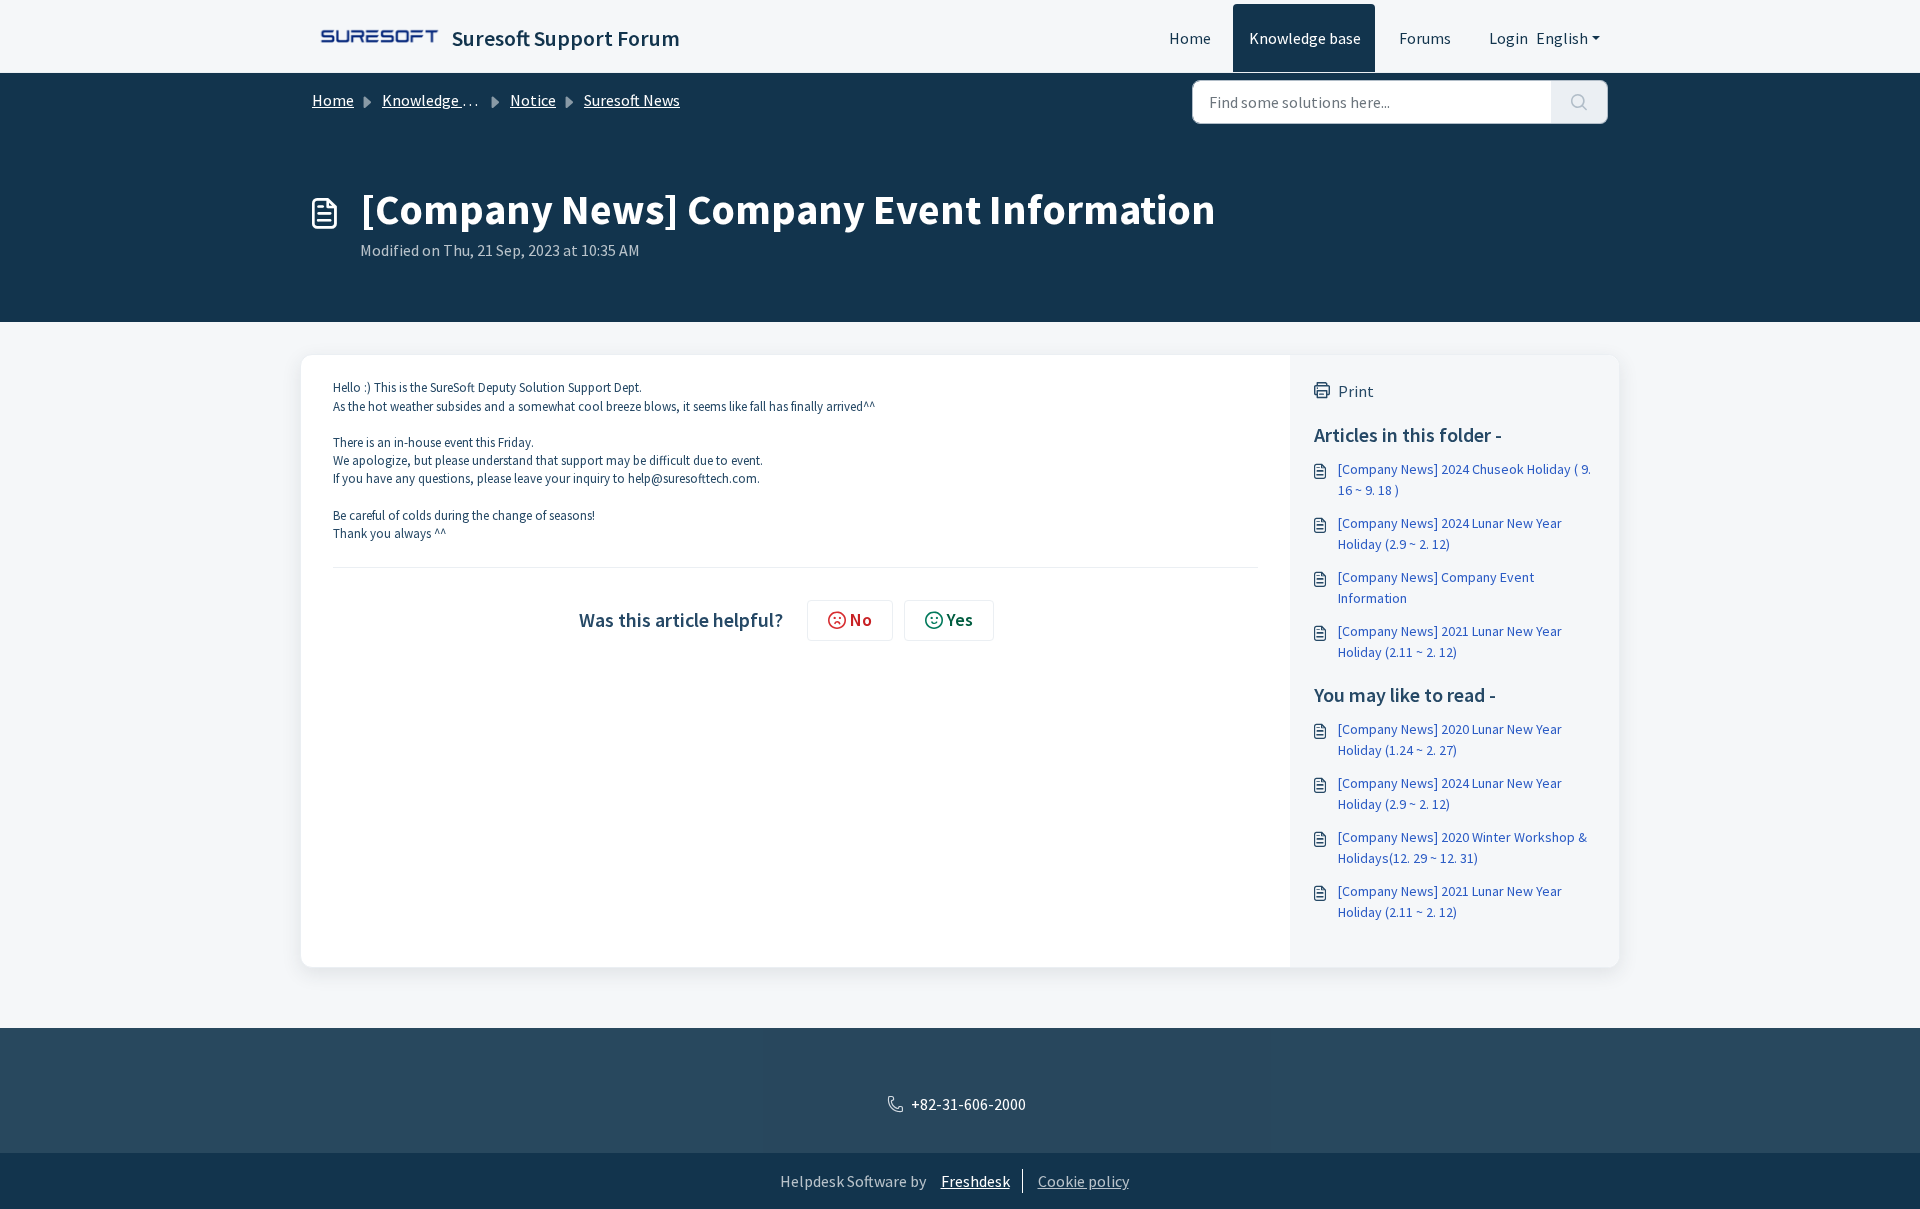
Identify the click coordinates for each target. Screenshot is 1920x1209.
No (861, 619)
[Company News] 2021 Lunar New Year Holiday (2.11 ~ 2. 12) (1450, 641)
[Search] (1579, 102)
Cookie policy (1083, 1181)
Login (1508, 38)
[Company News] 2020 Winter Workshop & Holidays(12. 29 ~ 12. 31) (1462, 847)
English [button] (1562, 38)
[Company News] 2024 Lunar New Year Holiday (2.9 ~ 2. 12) (1450, 533)
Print (1356, 391)
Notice (533, 100)
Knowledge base (1305, 38)
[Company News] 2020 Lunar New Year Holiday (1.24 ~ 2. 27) (1450, 739)
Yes (960, 619)
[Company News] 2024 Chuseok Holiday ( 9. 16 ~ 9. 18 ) (1464, 479)
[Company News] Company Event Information (1436, 587)
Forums (1425, 38)
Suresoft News (632, 100)
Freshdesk (975, 1181)
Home (1190, 38)
